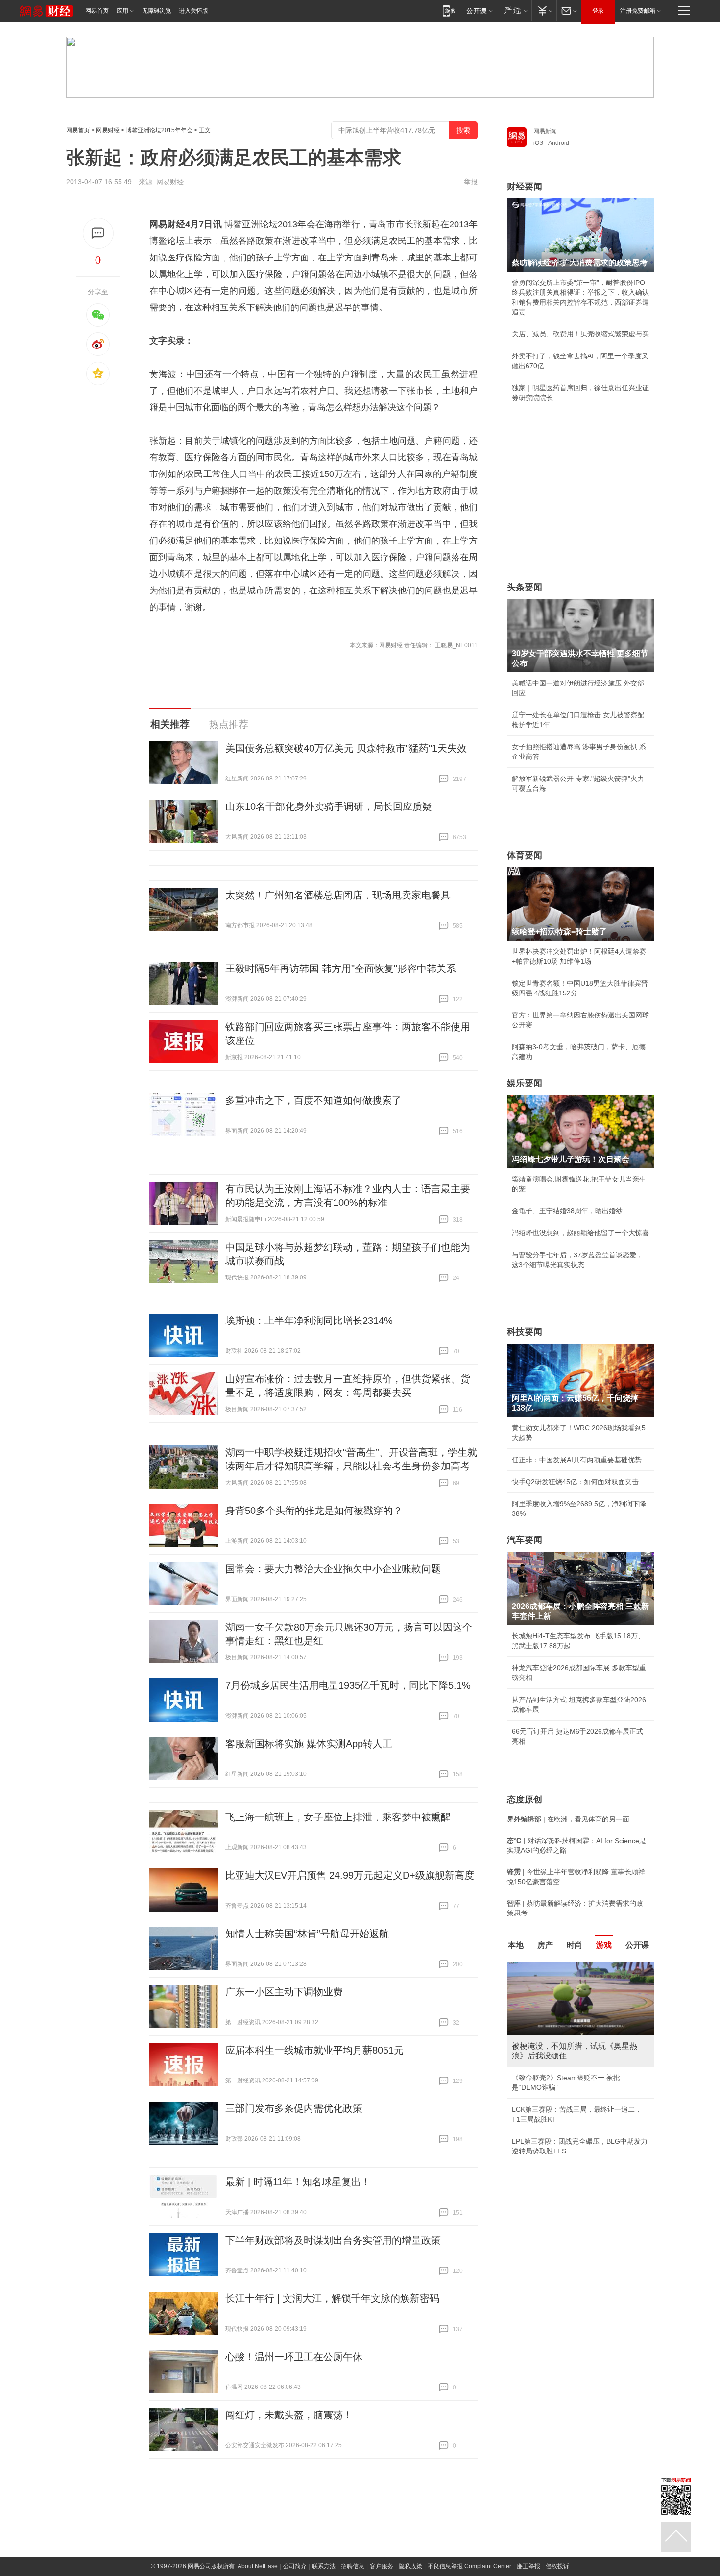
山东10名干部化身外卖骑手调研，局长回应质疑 (329, 806)
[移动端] (449, 11)
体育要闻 (525, 855)
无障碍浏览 (157, 11)
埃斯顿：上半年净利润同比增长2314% (309, 1321)
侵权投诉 (557, 2566)
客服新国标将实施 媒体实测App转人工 (309, 1744)
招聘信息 (353, 2566)
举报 (471, 182)
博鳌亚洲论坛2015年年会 (159, 130)
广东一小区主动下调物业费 (284, 1992)
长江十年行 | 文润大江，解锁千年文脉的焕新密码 (332, 2298)
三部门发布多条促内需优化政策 (294, 2108)
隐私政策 (410, 2566)
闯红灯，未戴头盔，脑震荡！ (289, 2415)
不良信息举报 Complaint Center (469, 2566)
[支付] (544, 11)
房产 (545, 1945)
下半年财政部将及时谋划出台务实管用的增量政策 (333, 2240)
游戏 (604, 1945)
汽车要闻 (525, 1540)
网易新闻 (545, 131)
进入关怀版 (193, 11)
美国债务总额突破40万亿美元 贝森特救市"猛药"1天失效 (346, 748)
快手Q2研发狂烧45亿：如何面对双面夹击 (575, 1482)
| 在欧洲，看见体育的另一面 (568, 1819)
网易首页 (97, 11)
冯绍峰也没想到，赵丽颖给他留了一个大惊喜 (580, 1233)
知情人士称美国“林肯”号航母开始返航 (307, 1934)
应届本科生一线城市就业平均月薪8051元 (314, 2050)
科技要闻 (525, 1332)
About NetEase (258, 2566)
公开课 (637, 1945)
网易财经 (108, 130)
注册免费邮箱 (638, 11)
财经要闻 (525, 187)
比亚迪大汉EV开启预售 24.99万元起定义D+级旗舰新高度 (350, 1875)
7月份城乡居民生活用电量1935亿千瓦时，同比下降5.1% (348, 1685)
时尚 (575, 1945)
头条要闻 (525, 587)
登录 (598, 11)
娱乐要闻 (525, 1083)
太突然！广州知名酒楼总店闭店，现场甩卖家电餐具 (338, 895)
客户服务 (382, 2566)
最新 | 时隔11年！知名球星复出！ (298, 2182)
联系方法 (324, 2566)
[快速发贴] (98, 233)
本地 (516, 1945)
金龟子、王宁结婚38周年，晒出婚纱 (567, 1211)
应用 (122, 11)
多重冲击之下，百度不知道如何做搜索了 (313, 1100)
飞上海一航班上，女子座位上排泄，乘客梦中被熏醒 (338, 1817)
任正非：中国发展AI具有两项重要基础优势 (577, 1460)
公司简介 (295, 2566)
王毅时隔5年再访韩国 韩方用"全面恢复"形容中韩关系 (341, 969)
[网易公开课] (479, 11)
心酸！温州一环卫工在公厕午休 (294, 2357)
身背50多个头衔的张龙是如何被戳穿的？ (314, 1511)
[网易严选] (514, 11)
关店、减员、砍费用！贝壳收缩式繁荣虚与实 (580, 334)
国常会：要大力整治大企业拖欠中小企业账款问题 (333, 1569)
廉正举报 (528, 2566)
